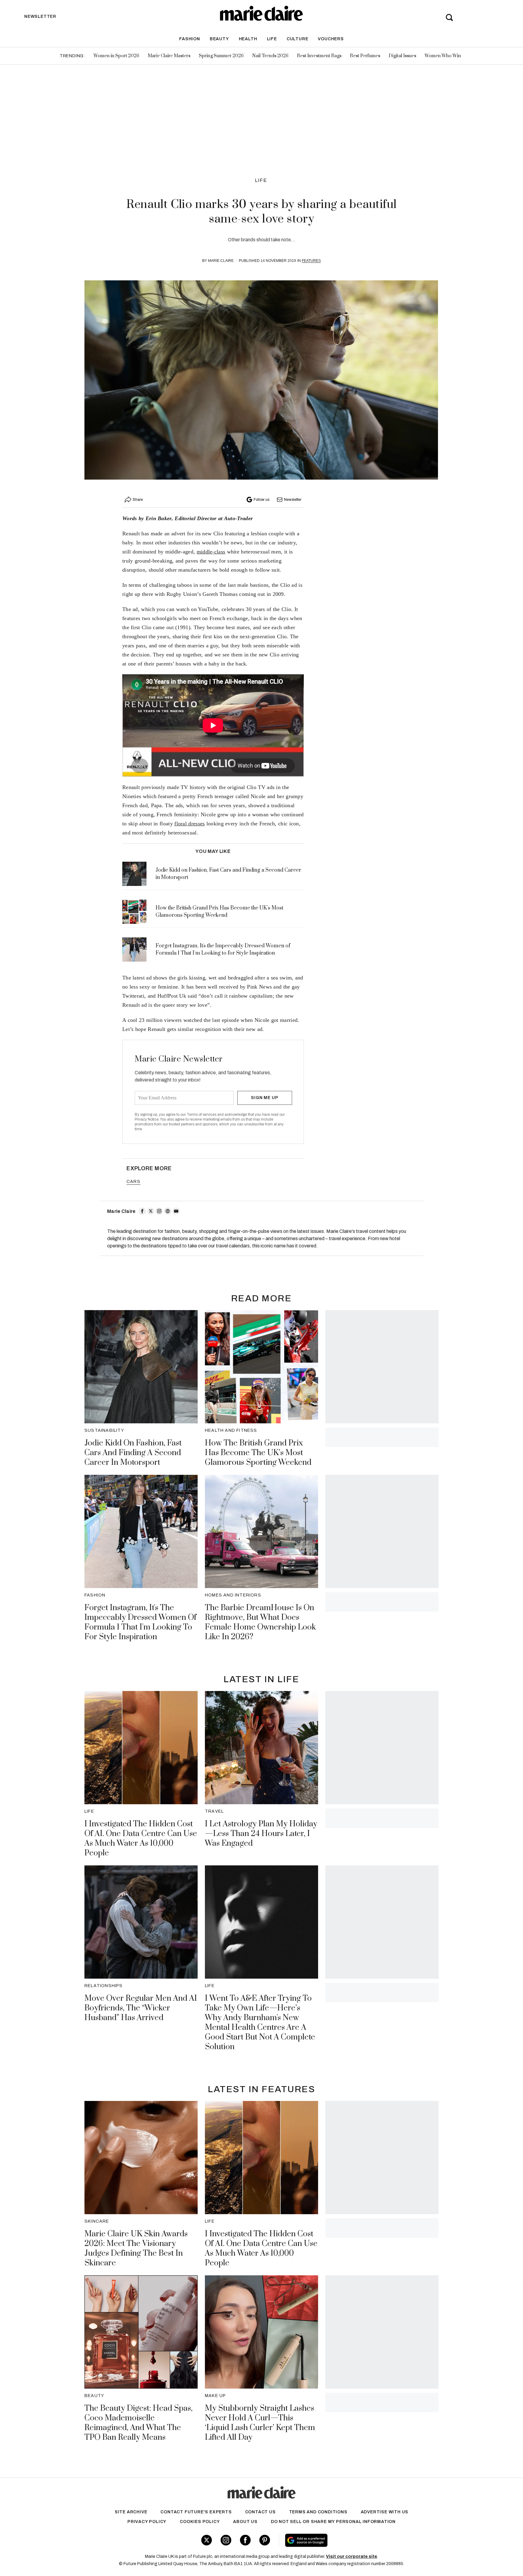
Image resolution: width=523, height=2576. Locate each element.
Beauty (219, 39)
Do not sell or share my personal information (333, 2522)
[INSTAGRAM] (159, 1211)
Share (138, 500)
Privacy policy (147, 2522)
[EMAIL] (176, 1211)
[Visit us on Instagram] (226, 2540)
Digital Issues (402, 56)
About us (245, 2522)
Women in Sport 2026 (116, 56)
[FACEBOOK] (142, 1211)
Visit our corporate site (352, 2556)
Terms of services (202, 1115)
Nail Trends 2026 (270, 56)
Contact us (260, 2512)
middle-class (211, 552)
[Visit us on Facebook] (245, 2540)
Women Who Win (443, 56)
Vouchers (331, 39)
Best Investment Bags (319, 56)
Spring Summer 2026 (221, 56)
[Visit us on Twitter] (207, 2540)
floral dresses (189, 824)
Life (272, 39)
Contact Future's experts (196, 2512)
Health (248, 39)
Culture (298, 39)
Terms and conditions (318, 2512)
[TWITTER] (151, 1211)
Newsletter (293, 500)
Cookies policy (200, 2522)
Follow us (261, 500)
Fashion (190, 39)
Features (311, 261)
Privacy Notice (147, 1119)
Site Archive (131, 2512)
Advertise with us (385, 2512)
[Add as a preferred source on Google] (345, 2540)
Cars (133, 1182)
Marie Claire (221, 261)
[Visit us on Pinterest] (265, 2540)
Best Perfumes (365, 56)
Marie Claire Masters (169, 56)
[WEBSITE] (168, 1211)
